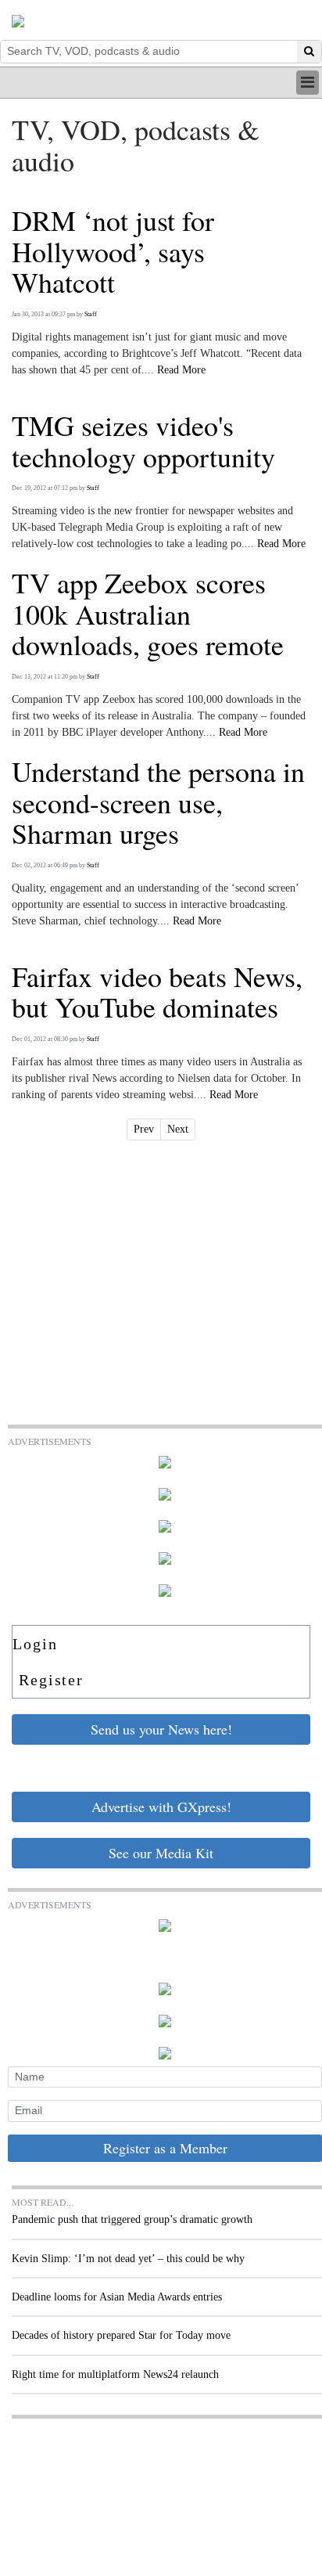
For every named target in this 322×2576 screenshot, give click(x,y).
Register (51, 1680)
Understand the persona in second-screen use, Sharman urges (158, 803)
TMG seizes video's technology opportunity (143, 441)
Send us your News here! (161, 1729)
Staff (91, 314)
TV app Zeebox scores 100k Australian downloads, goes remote (148, 614)
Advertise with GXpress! (161, 1807)
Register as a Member (165, 2148)
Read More (181, 370)
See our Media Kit (161, 1853)
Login (35, 1644)
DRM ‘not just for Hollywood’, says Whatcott (113, 252)
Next (178, 1129)
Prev (144, 1129)
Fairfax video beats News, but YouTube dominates (157, 992)
